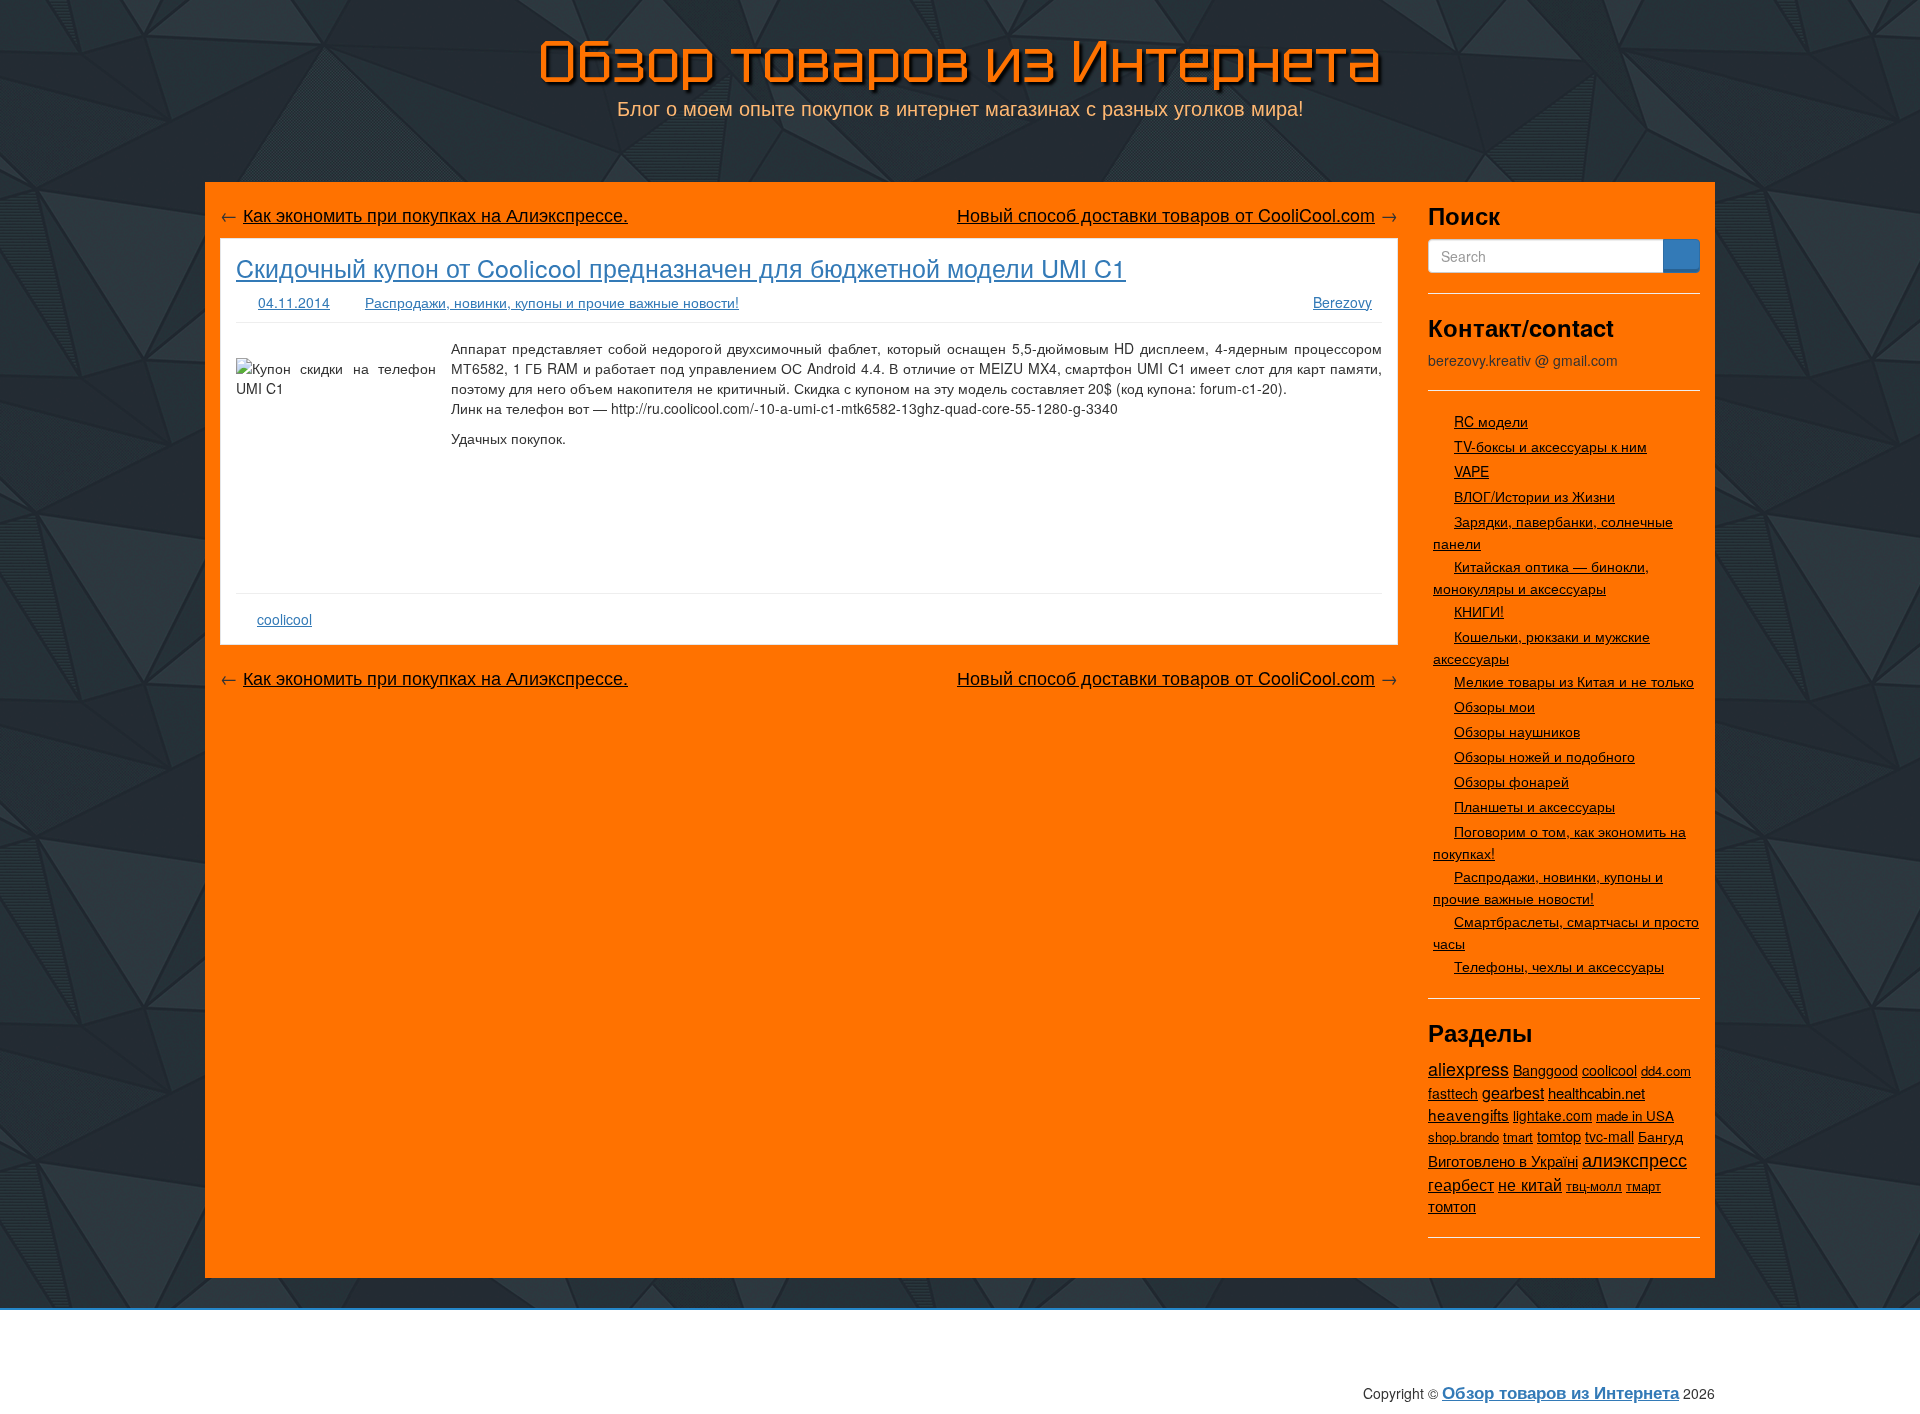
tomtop (1559, 1135)
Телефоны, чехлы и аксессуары (1559, 966)
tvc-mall (1609, 1136)
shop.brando (1463, 1136)
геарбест (1461, 1184)
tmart (1518, 1136)
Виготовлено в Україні (1503, 1160)
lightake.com (1552, 1115)
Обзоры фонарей (1511, 781)
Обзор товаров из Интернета (960, 61)
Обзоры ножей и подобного (1544, 756)
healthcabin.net (1596, 1092)
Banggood (1545, 1070)
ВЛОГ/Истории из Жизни (1534, 496)
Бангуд (1660, 1136)
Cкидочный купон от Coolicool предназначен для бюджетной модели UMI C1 (681, 267)
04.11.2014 (294, 302)
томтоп (1452, 1205)
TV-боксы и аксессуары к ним (1550, 446)
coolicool (284, 619)
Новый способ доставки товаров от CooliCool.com (1166, 214)
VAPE (1471, 471)
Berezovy (1342, 302)
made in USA (1635, 1115)
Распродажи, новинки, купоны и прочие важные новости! (552, 302)
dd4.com (1666, 1070)
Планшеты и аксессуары (1534, 806)
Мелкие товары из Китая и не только (1574, 681)
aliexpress (1468, 1068)
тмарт (1643, 1185)
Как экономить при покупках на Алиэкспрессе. (435, 214)
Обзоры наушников (1517, 731)
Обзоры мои (1494, 706)
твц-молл (1594, 1185)
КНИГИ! (1479, 611)
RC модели (1491, 421)
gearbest (1513, 1092)
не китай (1530, 1184)
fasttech (1453, 1093)
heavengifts (1468, 1114)
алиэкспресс (1634, 1159)
